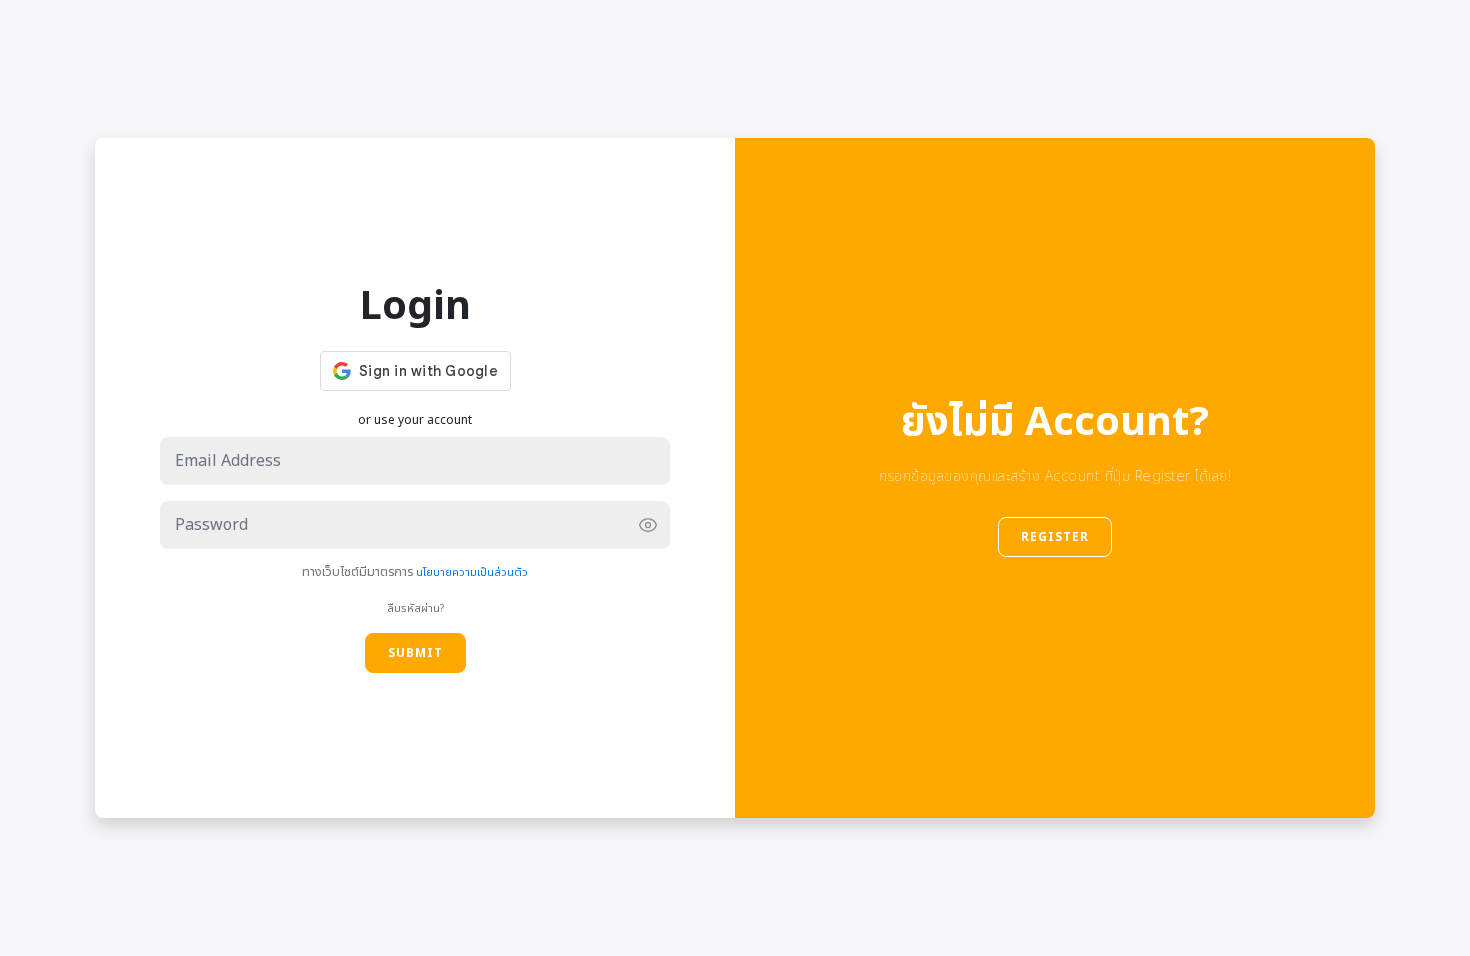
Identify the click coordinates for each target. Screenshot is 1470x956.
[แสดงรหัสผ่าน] (648, 525)
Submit (415, 653)
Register (1055, 537)
